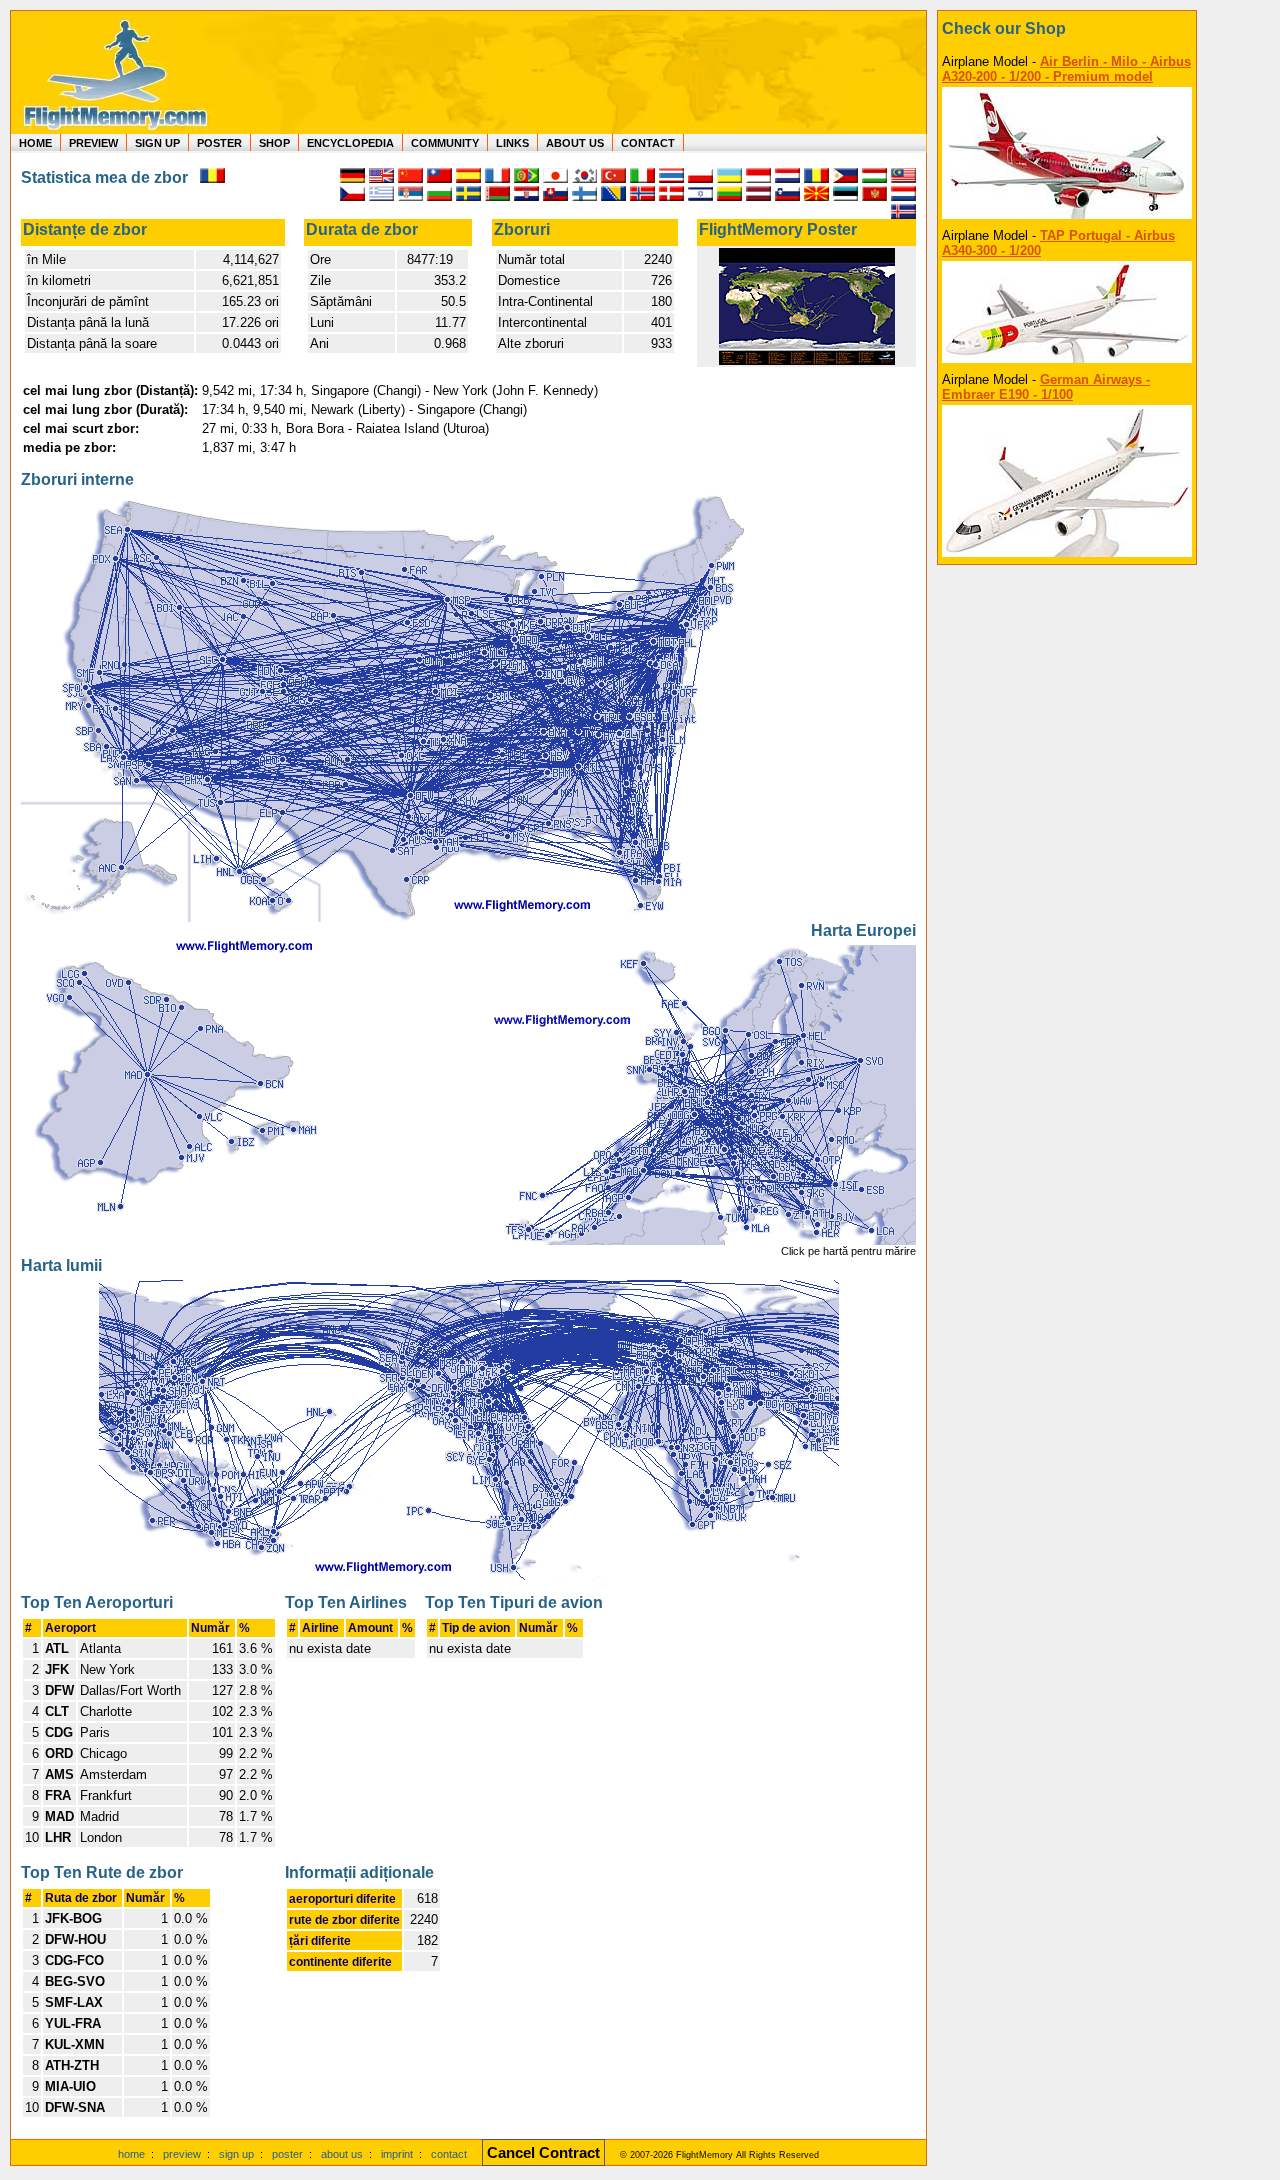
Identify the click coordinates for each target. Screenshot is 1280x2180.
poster (287, 2154)
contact (449, 2154)
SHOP (274, 143)
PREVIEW (93, 143)
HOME (35, 143)
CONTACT (648, 143)
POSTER (219, 143)
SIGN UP (157, 143)
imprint (397, 2154)
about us (342, 2154)
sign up (236, 2154)
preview (182, 2154)
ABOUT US (575, 143)
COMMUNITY (445, 143)
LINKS (512, 143)
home (131, 2154)
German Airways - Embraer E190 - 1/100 (1046, 387)
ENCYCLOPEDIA (350, 143)
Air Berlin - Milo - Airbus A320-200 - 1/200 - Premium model (1066, 69)
